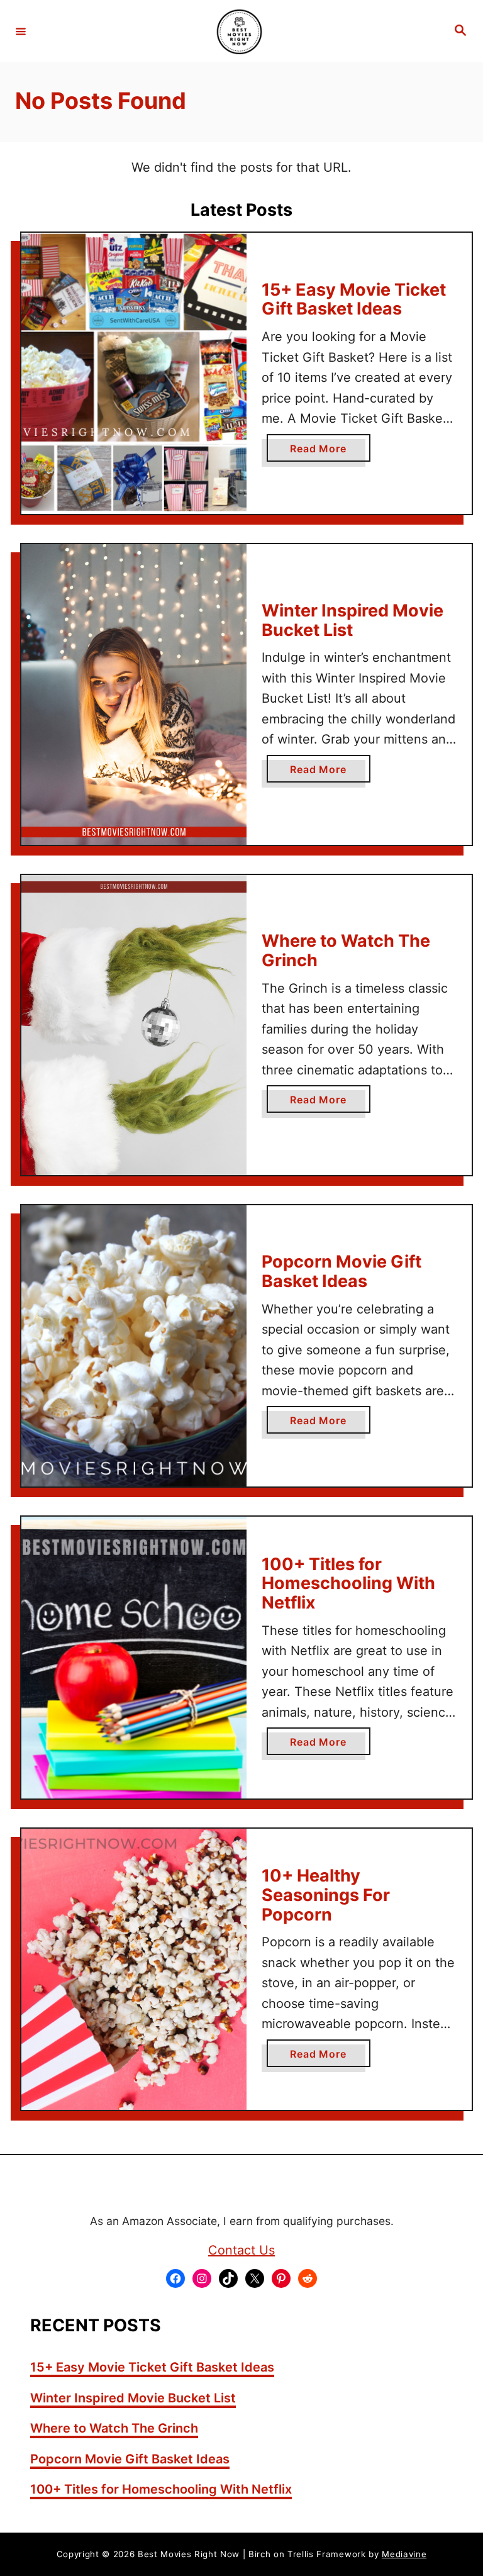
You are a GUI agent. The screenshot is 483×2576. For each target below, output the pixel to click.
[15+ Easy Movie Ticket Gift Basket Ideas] (134, 374)
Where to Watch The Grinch (346, 951)
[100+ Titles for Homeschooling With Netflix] (134, 1658)
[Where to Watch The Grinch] (134, 1025)
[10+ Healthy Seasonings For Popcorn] (134, 1970)
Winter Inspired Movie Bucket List (353, 620)
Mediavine (404, 2554)
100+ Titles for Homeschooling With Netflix (348, 1583)
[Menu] (21, 31)
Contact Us (241, 2250)
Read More (323, 452)
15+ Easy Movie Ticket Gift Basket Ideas (354, 299)
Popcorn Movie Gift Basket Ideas (341, 1271)
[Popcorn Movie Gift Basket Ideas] (134, 1346)
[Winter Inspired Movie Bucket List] (134, 694)
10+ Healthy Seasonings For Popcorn (326, 1895)
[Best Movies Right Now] (240, 31)
